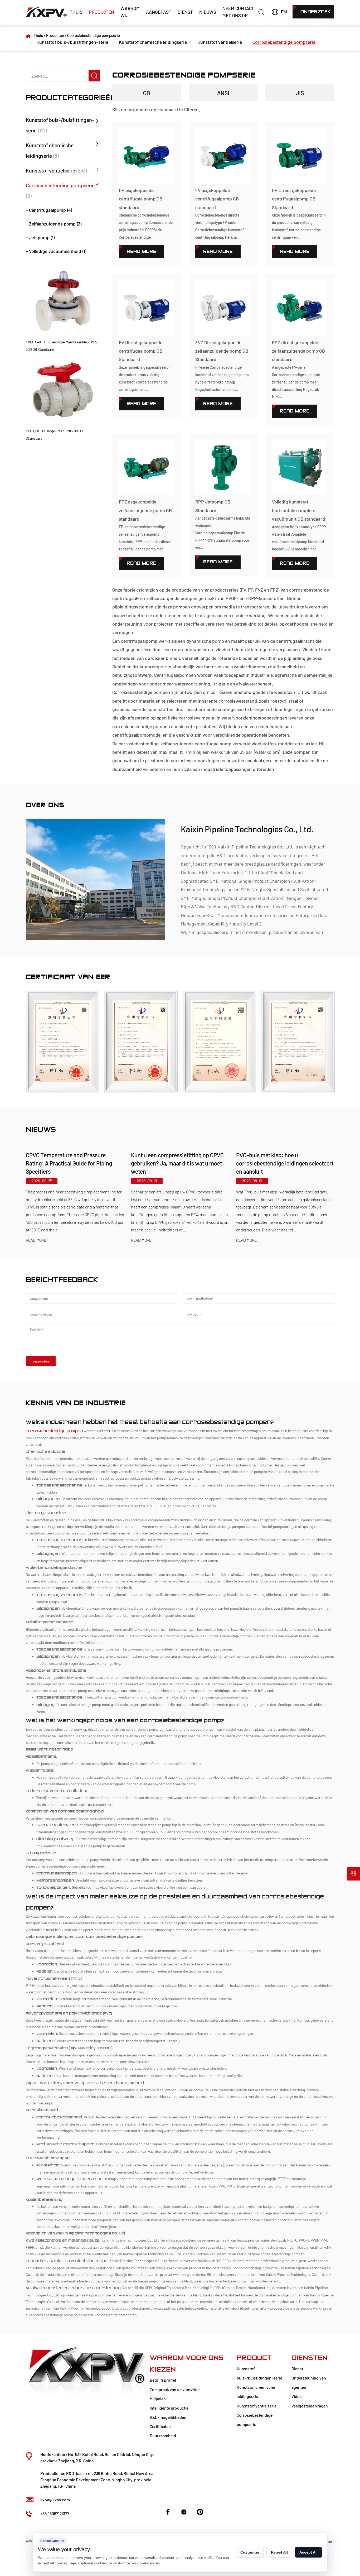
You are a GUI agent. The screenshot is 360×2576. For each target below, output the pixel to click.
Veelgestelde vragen (310, 2406)
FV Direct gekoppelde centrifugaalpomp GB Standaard (141, 351)
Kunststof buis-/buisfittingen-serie (72, 42)
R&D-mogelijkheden (168, 2417)
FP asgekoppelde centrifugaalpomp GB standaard (141, 199)
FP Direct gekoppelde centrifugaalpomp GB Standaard (294, 199)
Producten (101, 12)
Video (297, 2396)
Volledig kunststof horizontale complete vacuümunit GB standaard (298, 510)
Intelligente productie (169, 2408)
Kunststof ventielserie (220, 42)
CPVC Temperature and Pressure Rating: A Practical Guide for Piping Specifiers (69, 1163)
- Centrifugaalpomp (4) (49, 210)
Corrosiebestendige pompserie (284, 42)
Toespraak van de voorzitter (175, 2389)
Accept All (308, 2552)
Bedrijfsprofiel (163, 2380)
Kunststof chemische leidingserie (153, 42)
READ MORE (36, 1240)
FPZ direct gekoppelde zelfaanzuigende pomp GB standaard (298, 351)
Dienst (185, 12)
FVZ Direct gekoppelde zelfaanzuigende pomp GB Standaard (222, 351)
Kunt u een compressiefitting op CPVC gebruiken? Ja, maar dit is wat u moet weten (177, 1163)
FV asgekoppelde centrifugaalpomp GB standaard (217, 199)
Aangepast (159, 12)
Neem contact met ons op (238, 12)
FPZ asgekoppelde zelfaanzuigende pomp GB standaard (145, 510)
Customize (250, 2552)
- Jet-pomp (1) (40, 237)
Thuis (76, 12)
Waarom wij (130, 12)
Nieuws (208, 12)
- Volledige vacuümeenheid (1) (56, 251)
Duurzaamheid (163, 2436)
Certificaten (160, 2426)
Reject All (279, 2552)
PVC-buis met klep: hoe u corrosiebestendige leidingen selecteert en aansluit (285, 1163)
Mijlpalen (158, 2399)
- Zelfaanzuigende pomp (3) (54, 224)
